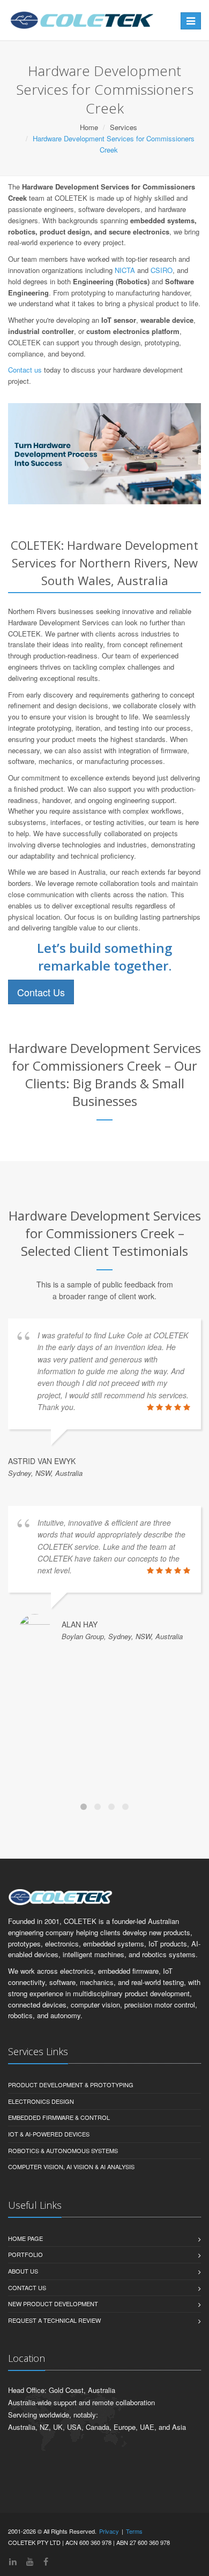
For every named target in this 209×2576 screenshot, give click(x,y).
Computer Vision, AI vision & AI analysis (71, 2166)
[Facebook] (46, 2561)
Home (89, 127)
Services (124, 127)
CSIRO (162, 270)
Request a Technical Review (54, 2320)
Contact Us (41, 992)
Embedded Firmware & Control (59, 2117)
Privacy (109, 2531)
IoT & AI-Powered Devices (49, 2134)
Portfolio (25, 2254)
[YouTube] (30, 2561)
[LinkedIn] (13, 2561)
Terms (134, 2531)
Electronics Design (41, 2101)
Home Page (25, 2238)
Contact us (25, 370)
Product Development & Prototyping (71, 2085)
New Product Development (53, 2304)
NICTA (125, 270)
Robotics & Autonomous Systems (63, 2150)
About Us (23, 2271)
